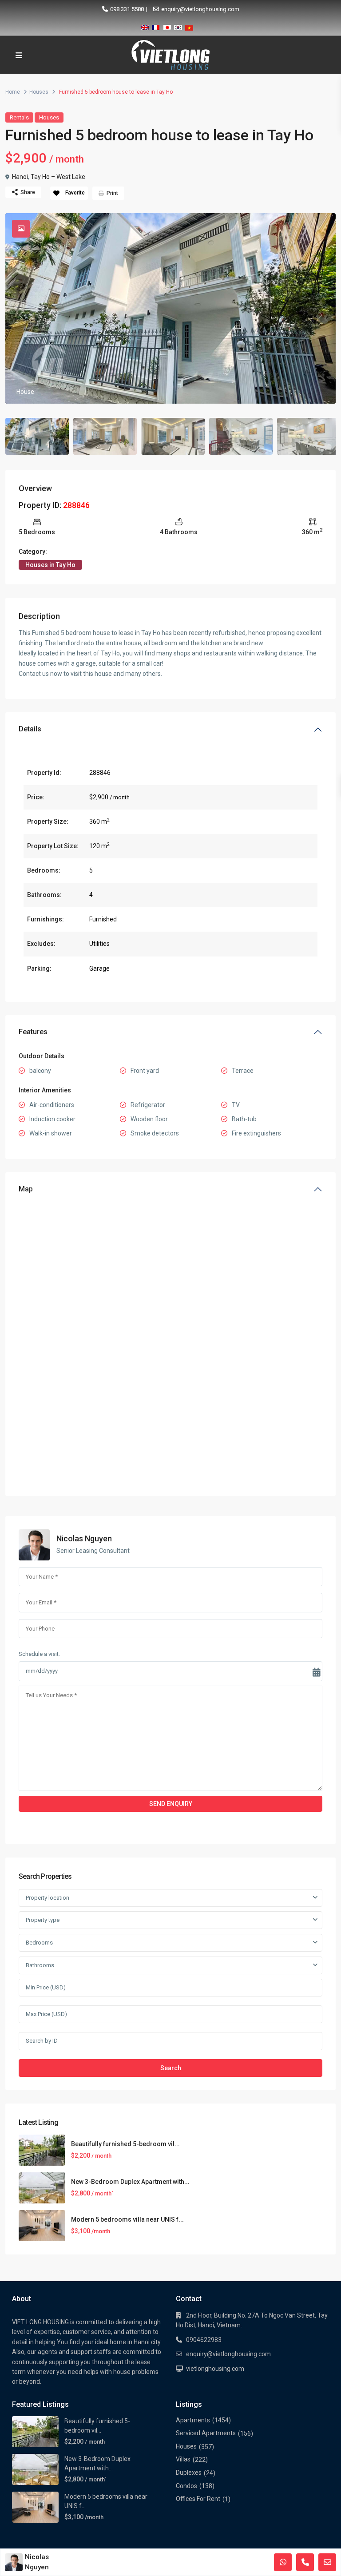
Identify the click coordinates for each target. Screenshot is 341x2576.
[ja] (167, 26)
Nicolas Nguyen (84, 1538)
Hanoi (20, 177)
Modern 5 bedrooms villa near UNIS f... (127, 2219)
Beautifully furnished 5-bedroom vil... (125, 2144)
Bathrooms (40, 1965)
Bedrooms (39, 1943)
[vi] (189, 26)
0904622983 (204, 2340)
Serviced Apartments (206, 2433)
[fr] (156, 26)
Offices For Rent (198, 2499)
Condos (186, 2486)
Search (171, 2068)
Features (33, 1032)
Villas (183, 2459)
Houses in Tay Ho (50, 565)
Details (30, 729)
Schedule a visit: (39, 1654)
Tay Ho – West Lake (58, 177)
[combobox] (170, 1898)
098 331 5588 (127, 9)
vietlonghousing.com (215, 2369)
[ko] (178, 26)
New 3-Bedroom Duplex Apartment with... (130, 2182)
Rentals (19, 117)
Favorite (75, 193)
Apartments (193, 2420)
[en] (145, 26)
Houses (39, 92)
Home (13, 92)
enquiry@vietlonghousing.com (200, 9)
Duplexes (189, 2473)
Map (26, 1189)
